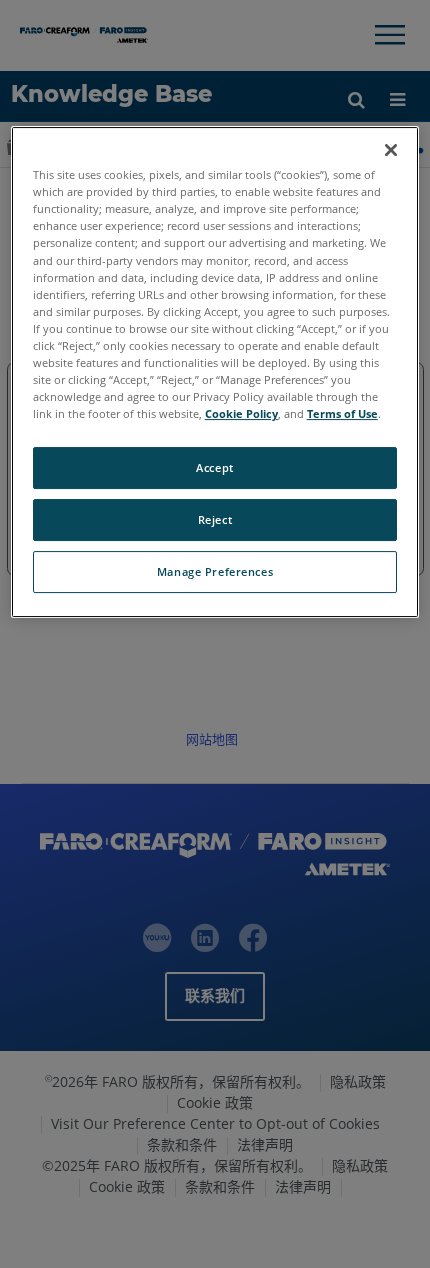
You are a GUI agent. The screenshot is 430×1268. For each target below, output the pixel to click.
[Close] (391, 150)
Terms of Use (342, 413)
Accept (214, 467)
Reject (215, 519)
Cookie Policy (241, 413)
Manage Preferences (215, 571)
